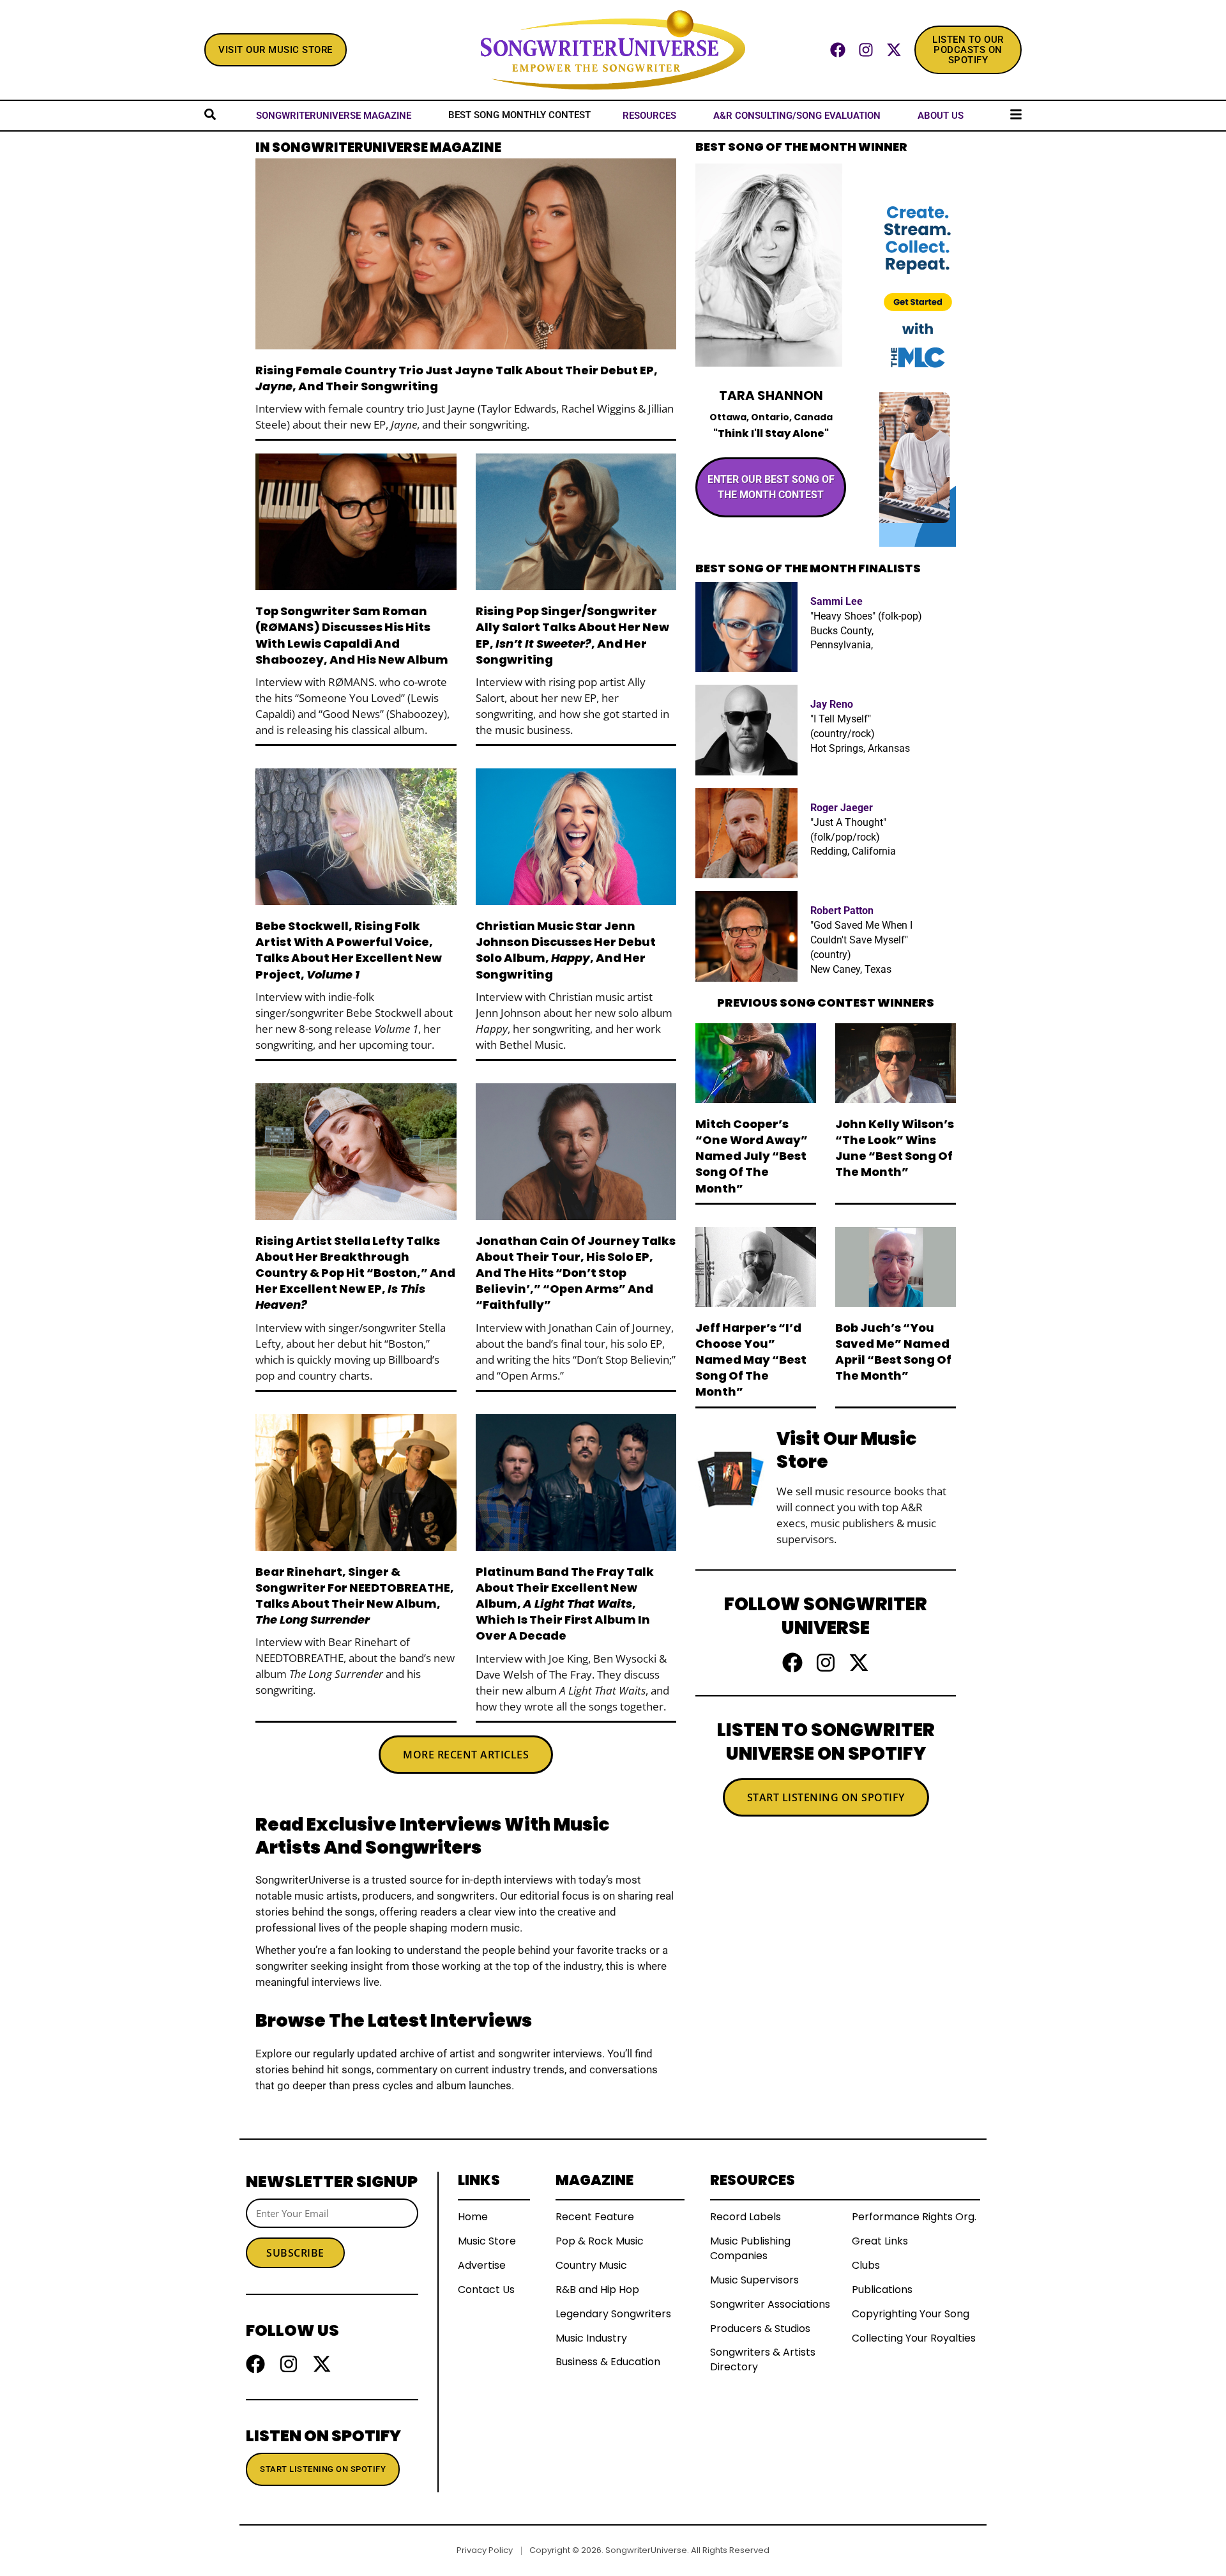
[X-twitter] (894, 50)
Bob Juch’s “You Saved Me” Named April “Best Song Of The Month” (893, 1352)
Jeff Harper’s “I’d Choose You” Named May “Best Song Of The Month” (751, 1360)
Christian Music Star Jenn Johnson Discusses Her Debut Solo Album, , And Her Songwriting (566, 950)
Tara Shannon (771, 395)
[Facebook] (838, 50)
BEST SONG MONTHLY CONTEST (519, 115)
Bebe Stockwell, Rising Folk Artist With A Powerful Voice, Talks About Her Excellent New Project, (349, 950)
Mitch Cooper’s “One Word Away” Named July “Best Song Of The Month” (752, 1156)
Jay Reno (832, 704)
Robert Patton (842, 911)
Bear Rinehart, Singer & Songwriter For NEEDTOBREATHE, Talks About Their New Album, (355, 1596)
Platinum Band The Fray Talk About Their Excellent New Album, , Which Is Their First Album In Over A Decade (565, 1604)
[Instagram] (866, 50)
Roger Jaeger (842, 808)
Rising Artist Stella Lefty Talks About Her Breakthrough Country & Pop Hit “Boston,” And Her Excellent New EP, (355, 1273)
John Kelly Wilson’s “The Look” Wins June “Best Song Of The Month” (895, 1148)
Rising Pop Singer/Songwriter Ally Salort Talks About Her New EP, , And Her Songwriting (572, 635)
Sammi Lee (836, 601)
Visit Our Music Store (846, 1450)
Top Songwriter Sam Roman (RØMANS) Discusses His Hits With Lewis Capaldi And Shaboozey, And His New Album (352, 635)
